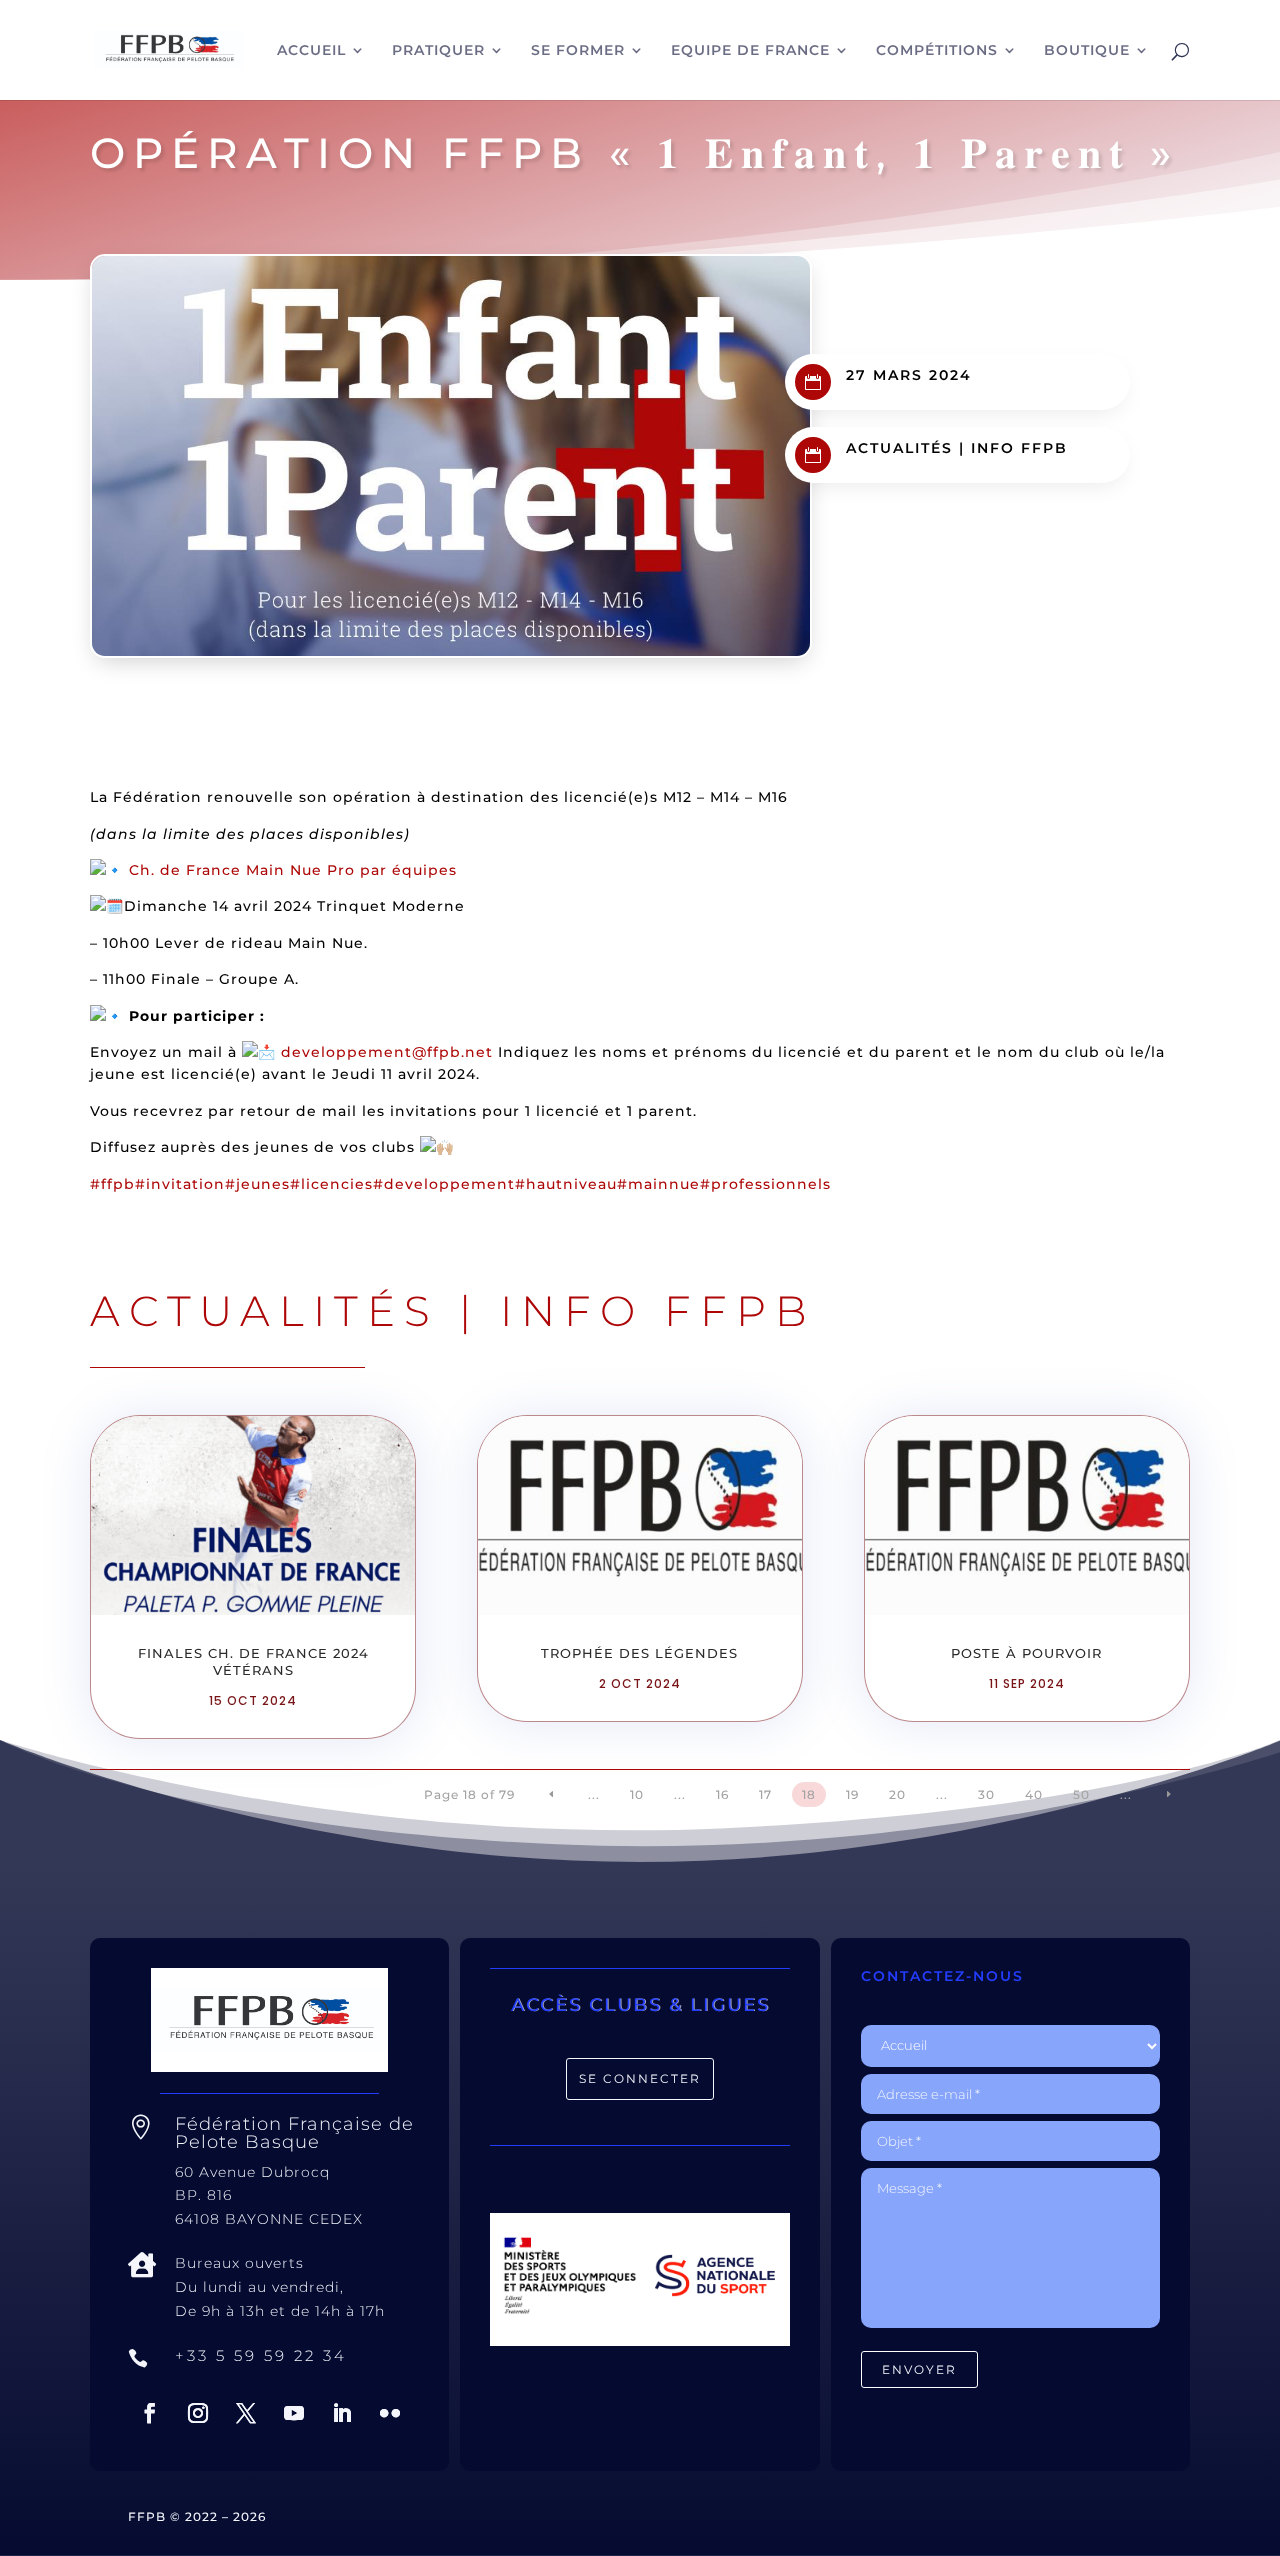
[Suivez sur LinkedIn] (342, 2413)
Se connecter (640, 2078)
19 (852, 1794)
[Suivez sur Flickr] (390, 2413)
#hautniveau (566, 1184)
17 (765, 1794)
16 (722, 1794)
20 (897, 1794)
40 (1034, 1794)
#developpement (444, 1184)
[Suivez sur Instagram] (198, 2413)
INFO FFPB (1019, 448)
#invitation (180, 1184)
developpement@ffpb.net (387, 1052)
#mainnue (658, 1184)
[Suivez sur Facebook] (150, 2413)
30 (986, 1794)
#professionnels (765, 1184)
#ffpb (112, 1184)
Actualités (899, 448)
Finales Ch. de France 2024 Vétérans (253, 1661)
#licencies (331, 1184)
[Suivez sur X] (246, 2413)
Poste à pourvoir (1026, 1653)
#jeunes (257, 1184)
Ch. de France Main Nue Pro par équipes (293, 870)
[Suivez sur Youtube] (294, 2413)
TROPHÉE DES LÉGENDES (639, 1653)
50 (1081, 1794)
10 (637, 1794)
